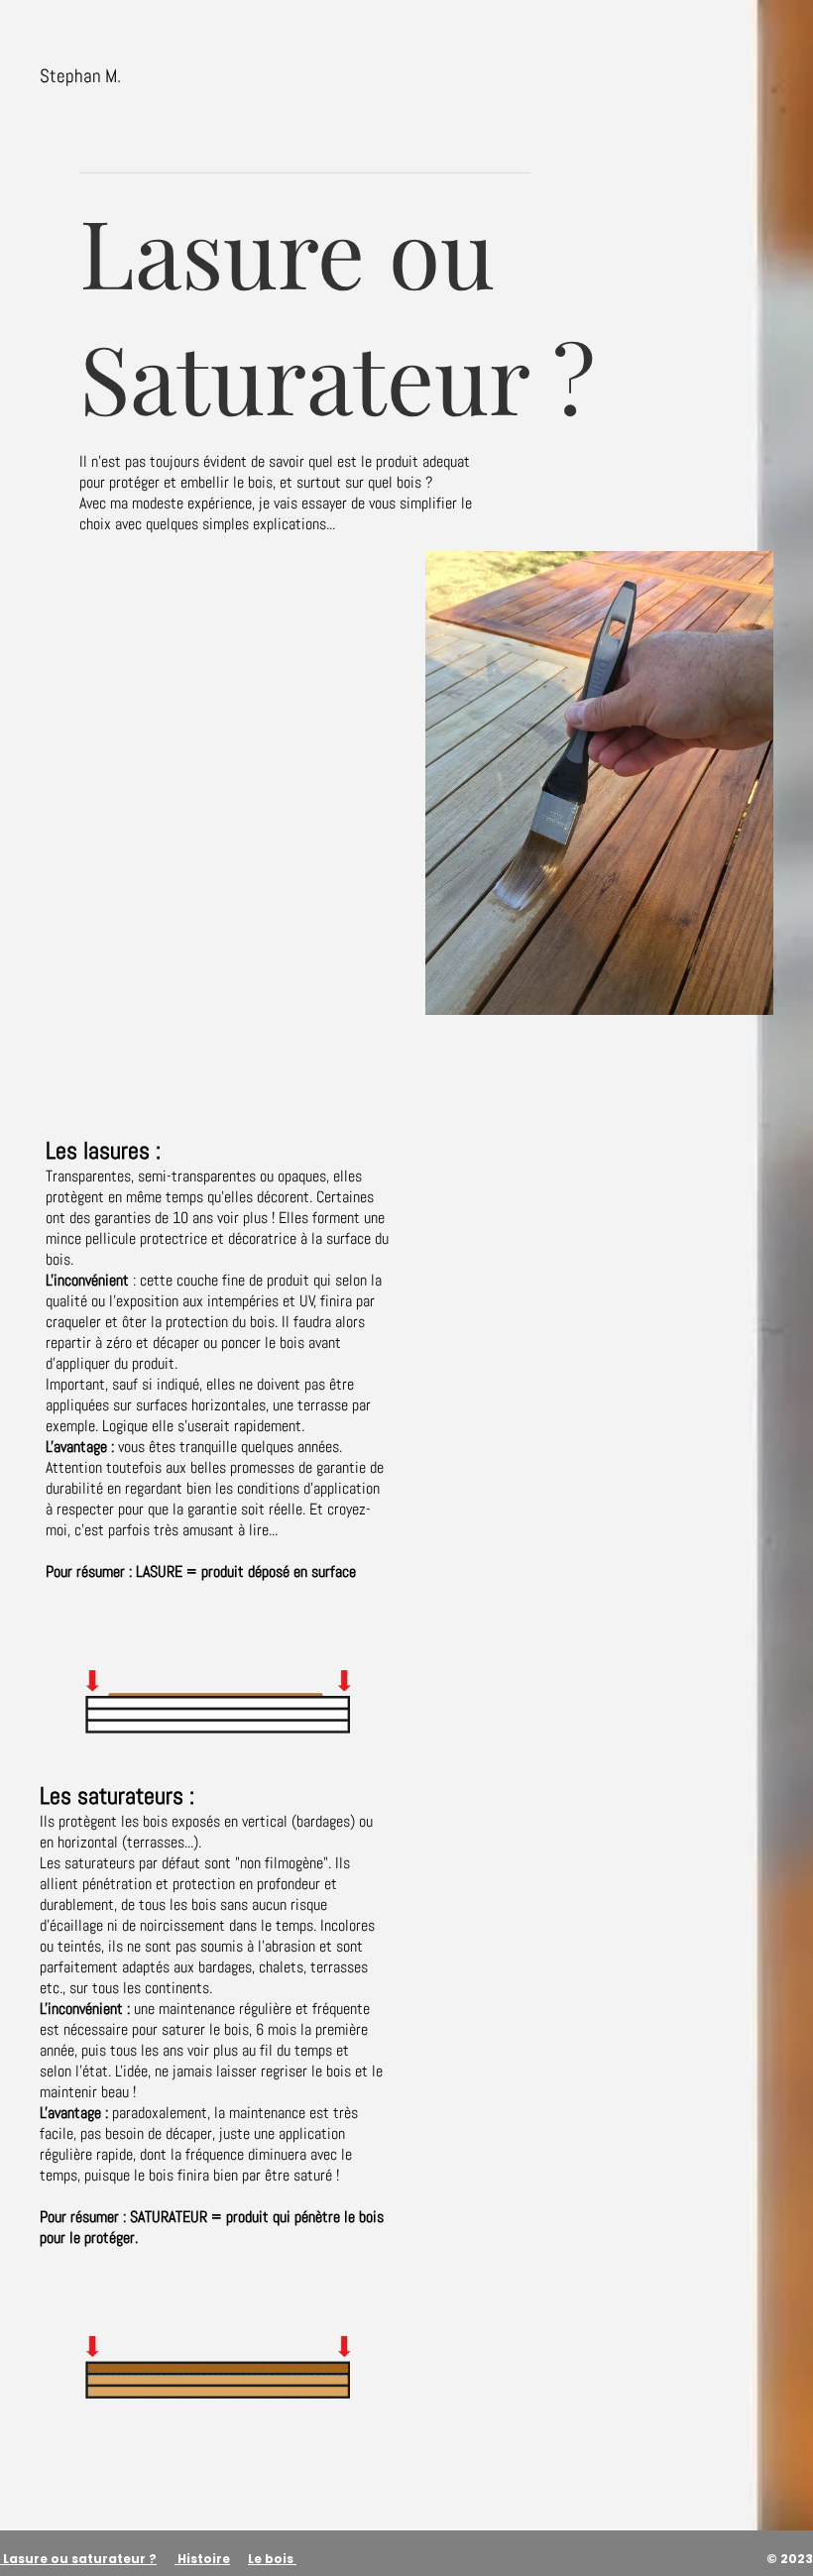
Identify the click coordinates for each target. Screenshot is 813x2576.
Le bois (271, 2559)
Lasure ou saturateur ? (80, 2559)
